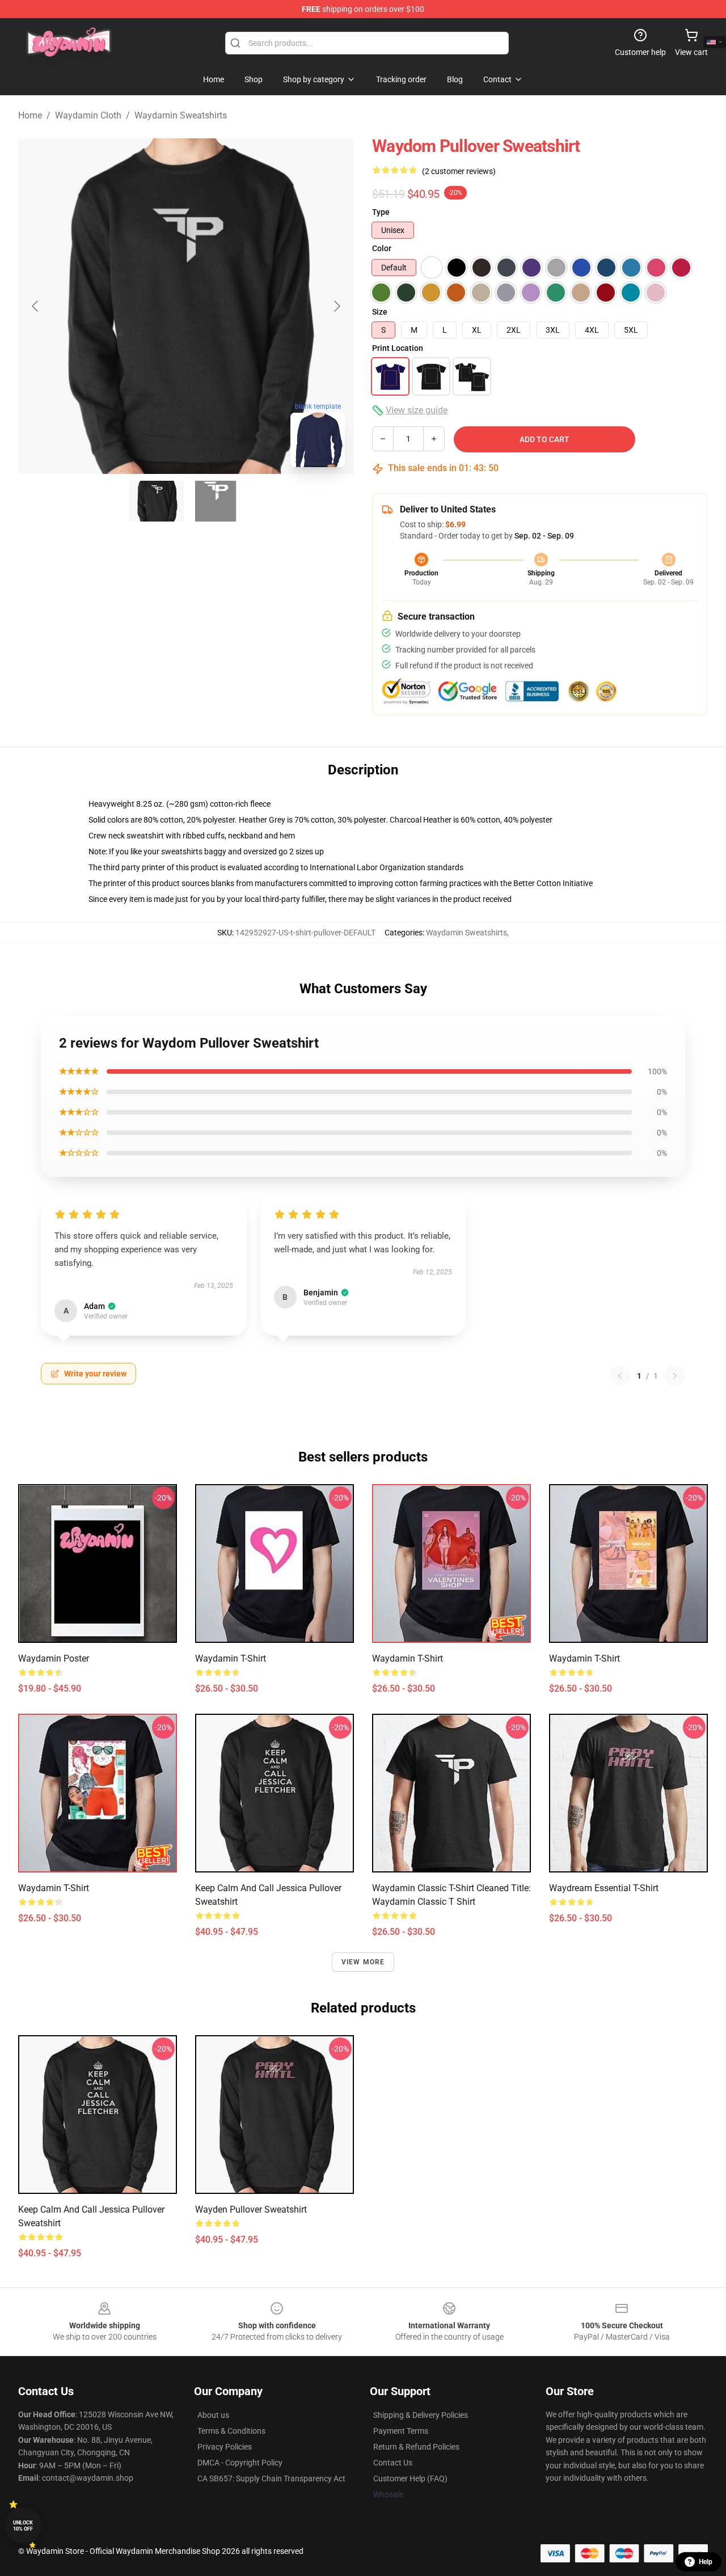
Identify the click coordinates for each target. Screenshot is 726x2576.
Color (382, 248)
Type (381, 212)
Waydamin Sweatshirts (181, 115)
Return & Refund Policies (416, 2447)
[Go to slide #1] (157, 501)
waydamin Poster (54, 1658)
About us (213, 2415)
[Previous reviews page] (620, 1376)
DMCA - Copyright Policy (240, 2463)
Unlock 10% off (23, 2526)
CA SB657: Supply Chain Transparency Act (271, 2478)
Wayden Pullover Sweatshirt (251, 2209)
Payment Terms (401, 2431)
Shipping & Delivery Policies (421, 2415)
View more (363, 1962)
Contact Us (393, 2463)
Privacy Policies (225, 2447)
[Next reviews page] (675, 1376)
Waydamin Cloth (88, 115)
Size (380, 312)
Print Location (398, 348)
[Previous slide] (36, 306)
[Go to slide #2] (216, 501)
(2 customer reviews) (459, 171)
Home (30, 115)
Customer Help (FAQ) (410, 2478)
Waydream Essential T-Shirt (604, 1888)
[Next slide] (336, 306)
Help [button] (706, 2562)
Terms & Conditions (231, 2431)
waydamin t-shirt (231, 1658)
